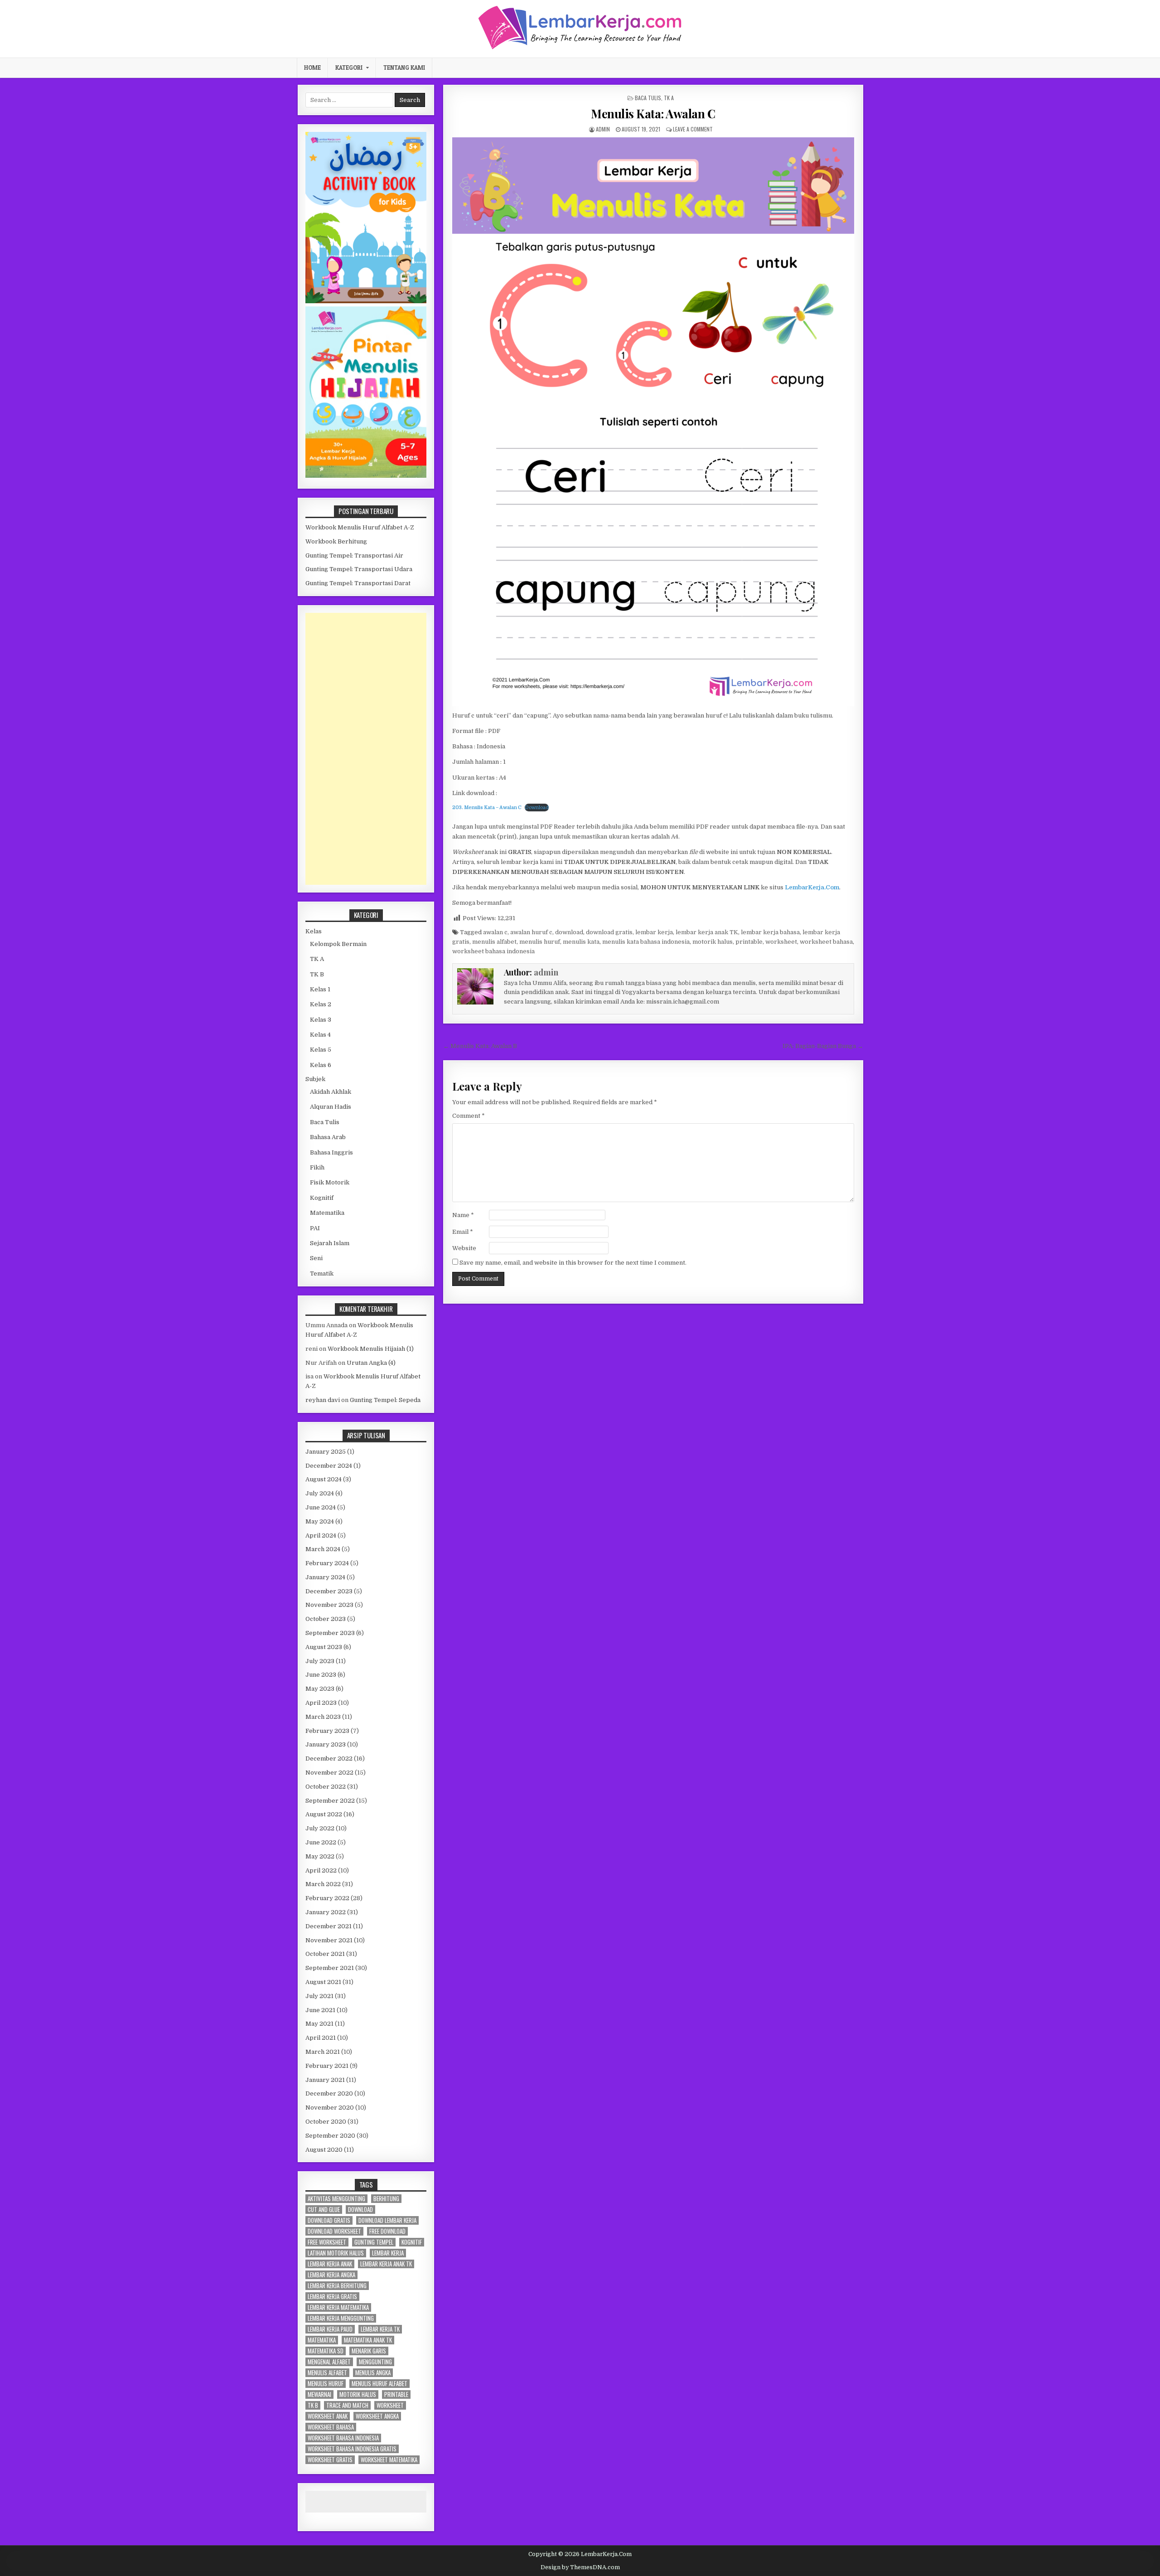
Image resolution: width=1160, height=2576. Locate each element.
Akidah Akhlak (331, 1092)
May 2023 (320, 1689)
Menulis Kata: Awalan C (653, 114)
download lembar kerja (387, 2220)
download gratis (609, 932)
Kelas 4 (320, 1035)
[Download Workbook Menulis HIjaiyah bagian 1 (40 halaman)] (366, 476)
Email (463, 1232)
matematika (322, 2340)
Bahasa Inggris (331, 1152)
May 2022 (320, 1856)
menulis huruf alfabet (379, 2384)
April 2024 (321, 1535)
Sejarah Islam (330, 1243)
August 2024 (324, 1479)
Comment (469, 1116)
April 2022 (321, 1870)
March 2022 (323, 1884)
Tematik (322, 1273)
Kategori (349, 68)
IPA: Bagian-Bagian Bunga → (823, 1046)
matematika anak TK (368, 2340)
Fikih (317, 1167)
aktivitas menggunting (336, 2199)
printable (749, 942)
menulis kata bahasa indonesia (646, 942)
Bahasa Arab (328, 1137)
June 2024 (321, 1507)
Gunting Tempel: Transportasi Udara (359, 569)
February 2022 (327, 1898)
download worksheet (334, 2231)
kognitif (412, 2242)
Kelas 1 (320, 989)
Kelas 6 (321, 1065)
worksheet (781, 942)
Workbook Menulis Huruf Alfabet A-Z (360, 527)
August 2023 (324, 1647)
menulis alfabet (494, 942)
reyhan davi (323, 1400)
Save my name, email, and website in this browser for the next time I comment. (573, 1263)
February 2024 (327, 1563)
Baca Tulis (648, 98)
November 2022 (329, 1773)
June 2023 (321, 1675)
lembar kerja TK (380, 2329)
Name (463, 1215)
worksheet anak (328, 2416)
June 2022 (321, 1842)
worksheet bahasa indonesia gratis (352, 2449)
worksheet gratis (330, 2460)
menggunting (375, 2362)
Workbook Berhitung (336, 541)
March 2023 (323, 1717)
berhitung (386, 2199)
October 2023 (326, 1619)
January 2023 (326, 1744)
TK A (669, 98)
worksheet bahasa (826, 942)
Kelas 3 (321, 1020)
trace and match (347, 2405)
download (569, 932)
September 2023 (330, 1633)
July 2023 (320, 1661)
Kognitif (322, 1198)
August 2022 (324, 1814)
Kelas (314, 931)
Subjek (315, 1079)
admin (603, 129)
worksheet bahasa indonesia (493, 951)
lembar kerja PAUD (330, 2329)
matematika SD (326, 2351)
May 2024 (320, 1521)
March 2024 (323, 1549)
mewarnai (319, 2394)
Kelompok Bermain (338, 944)
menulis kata (581, 942)
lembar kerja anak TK (707, 932)
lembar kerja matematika (338, 2307)
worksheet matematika (389, 2460)
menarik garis (369, 2351)
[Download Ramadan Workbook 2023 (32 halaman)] (366, 301)
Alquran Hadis (331, 1107)
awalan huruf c (531, 932)
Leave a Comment (693, 129)
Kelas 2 (321, 1004)
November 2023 (329, 1605)
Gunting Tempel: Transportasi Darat (358, 583)
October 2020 (326, 2122)
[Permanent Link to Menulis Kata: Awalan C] (653, 422)
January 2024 (325, 1577)
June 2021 (320, 2010)
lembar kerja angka (331, 2275)
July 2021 (319, 1996)
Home (312, 68)
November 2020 (330, 2108)
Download (537, 808)
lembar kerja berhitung (337, 2286)
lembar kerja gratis (332, 2297)
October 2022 (326, 1787)
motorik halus (713, 942)
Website (464, 1248)
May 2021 (319, 2024)
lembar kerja (654, 932)
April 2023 (321, 1703)
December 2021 (329, 1926)
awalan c (495, 932)
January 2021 (325, 2080)
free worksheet (327, 2242)
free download (387, 2231)
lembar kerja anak (330, 2264)
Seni (316, 1258)
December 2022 (329, 1759)
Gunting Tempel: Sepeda (385, 1400)
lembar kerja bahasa (770, 932)
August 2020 (324, 2150)
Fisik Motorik (330, 1182)
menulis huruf (540, 942)
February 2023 (327, 1731)
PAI (315, 1228)
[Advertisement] (366, 749)
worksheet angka (377, 2416)
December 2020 (329, 2093)
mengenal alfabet (329, 2362)
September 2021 (330, 1968)
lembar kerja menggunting (341, 2318)
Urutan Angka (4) (371, 1363)
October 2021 (325, 1954)
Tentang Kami (404, 68)
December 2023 (329, 1591)
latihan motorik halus (336, 2253)
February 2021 (327, 2066)
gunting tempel (374, 2242)
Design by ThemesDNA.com (580, 2567)
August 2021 (323, 1982)
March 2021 (323, 2052)
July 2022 (320, 1828)
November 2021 (329, 1940)
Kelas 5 (321, 1050)
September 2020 (330, 2136)
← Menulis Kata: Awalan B (480, 1046)
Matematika (327, 1213)
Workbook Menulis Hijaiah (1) (371, 1349)
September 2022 (330, 1801)
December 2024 (329, 1466)
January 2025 (326, 1452)
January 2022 (326, 1912)
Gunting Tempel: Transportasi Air (354, 555)
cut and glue (324, 2210)
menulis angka (373, 2373)
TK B (317, 974)
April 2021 (321, 2038)
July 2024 (320, 1493)
